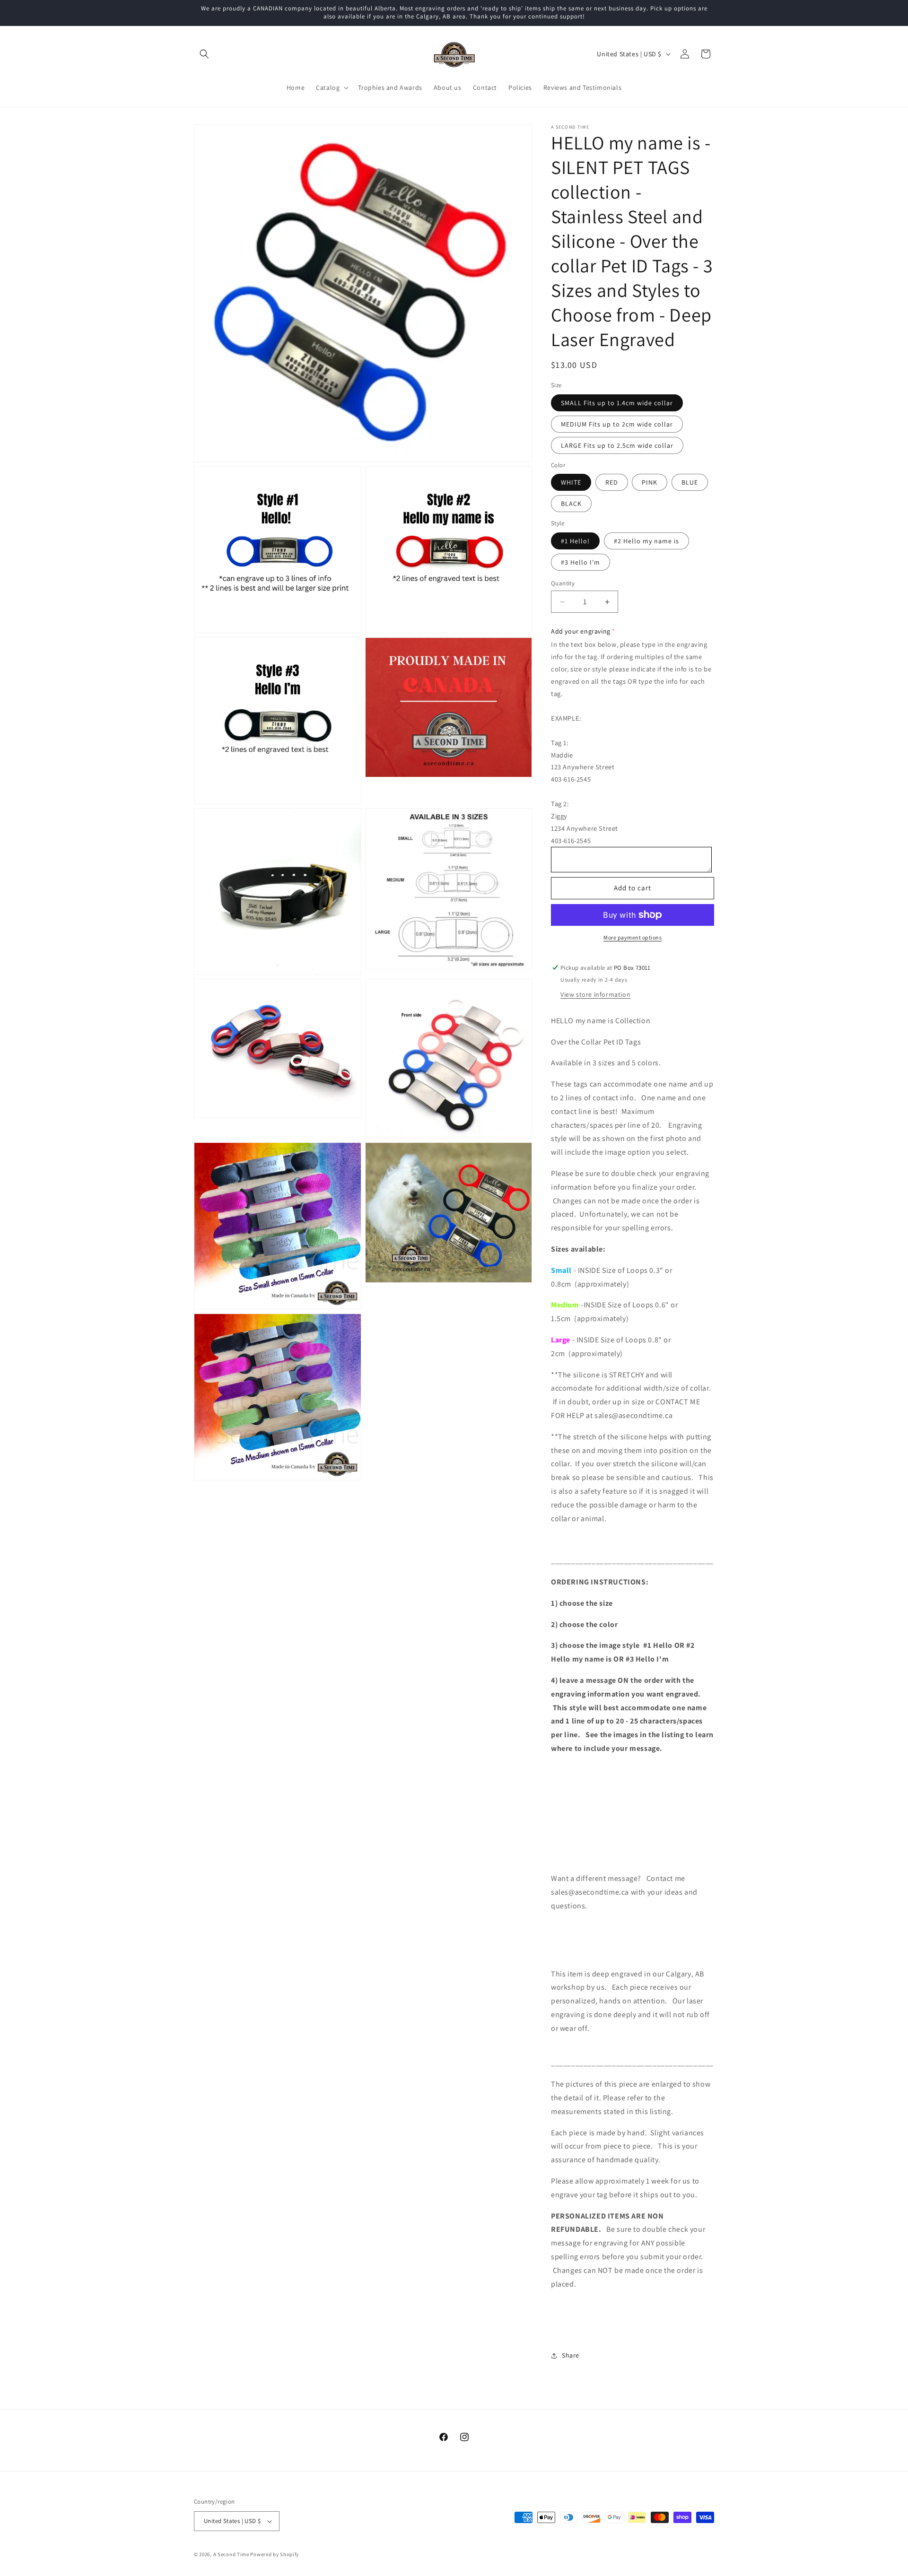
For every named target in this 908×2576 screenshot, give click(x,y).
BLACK (571, 504)
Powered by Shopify (275, 2554)
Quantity (563, 583)
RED (612, 482)
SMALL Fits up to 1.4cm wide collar (617, 403)
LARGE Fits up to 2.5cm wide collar (617, 445)
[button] (204, 54)
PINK (650, 482)
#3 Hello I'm (581, 562)
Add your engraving (581, 631)
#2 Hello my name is (646, 541)
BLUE (690, 482)
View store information (595, 994)
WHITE (571, 482)
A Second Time (231, 2554)
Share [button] (571, 2355)
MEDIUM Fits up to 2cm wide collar (617, 424)
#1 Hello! (575, 541)
